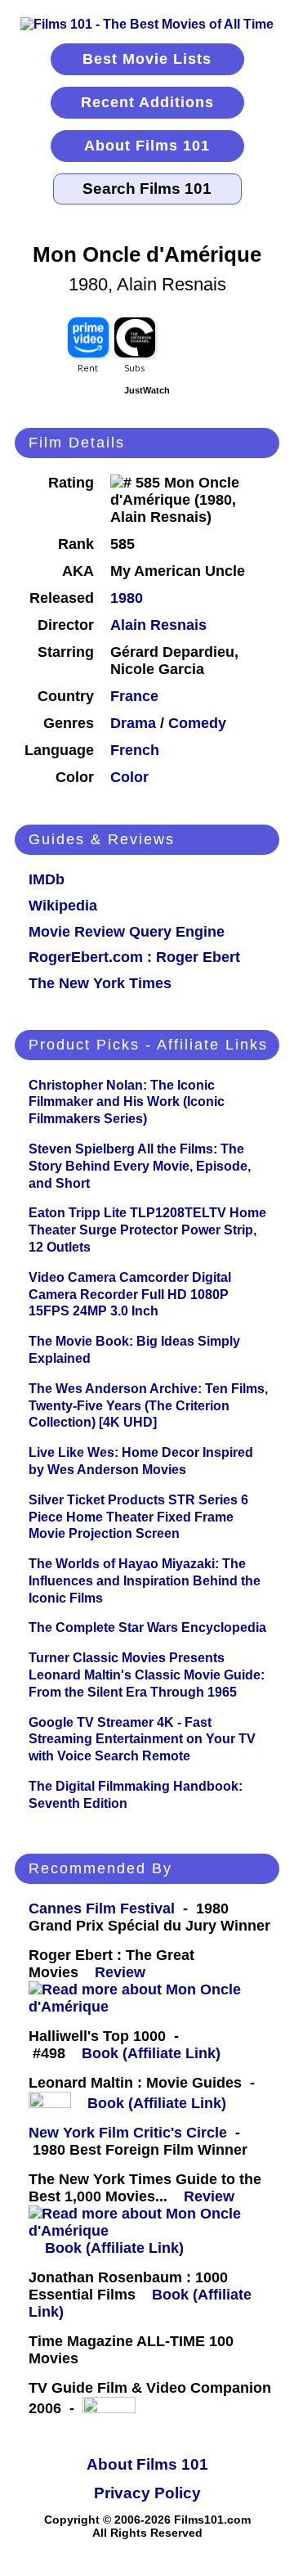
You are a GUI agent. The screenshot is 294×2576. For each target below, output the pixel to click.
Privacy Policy (147, 2493)
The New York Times (100, 983)
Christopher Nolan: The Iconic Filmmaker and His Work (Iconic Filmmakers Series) (127, 1102)
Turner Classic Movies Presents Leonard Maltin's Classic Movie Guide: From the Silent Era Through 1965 (147, 1675)
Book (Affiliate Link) (151, 2053)
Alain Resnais (158, 625)
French (135, 750)
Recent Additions (147, 102)
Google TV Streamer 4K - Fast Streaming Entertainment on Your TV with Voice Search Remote (142, 1740)
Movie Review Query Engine (127, 932)
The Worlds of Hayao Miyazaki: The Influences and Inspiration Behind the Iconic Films (145, 1581)
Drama (133, 723)
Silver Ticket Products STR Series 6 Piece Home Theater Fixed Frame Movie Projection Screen (138, 1517)
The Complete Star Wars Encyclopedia (147, 1627)
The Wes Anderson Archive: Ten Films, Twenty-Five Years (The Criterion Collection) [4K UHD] (148, 1406)
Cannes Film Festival (102, 1908)
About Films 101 (147, 146)
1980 (127, 598)
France (134, 696)
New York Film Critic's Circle (128, 2133)
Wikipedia (63, 906)
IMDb (47, 879)
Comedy (197, 723)
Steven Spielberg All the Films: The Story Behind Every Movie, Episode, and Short (140, 1166)
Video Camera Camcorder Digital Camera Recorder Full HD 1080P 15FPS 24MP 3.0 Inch (130, 1295)
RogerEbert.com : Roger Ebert (134, 957)
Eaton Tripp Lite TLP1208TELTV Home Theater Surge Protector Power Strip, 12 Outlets (147, 1230)
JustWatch (147, 390)
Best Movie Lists (147, 59)
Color (129, 777)
